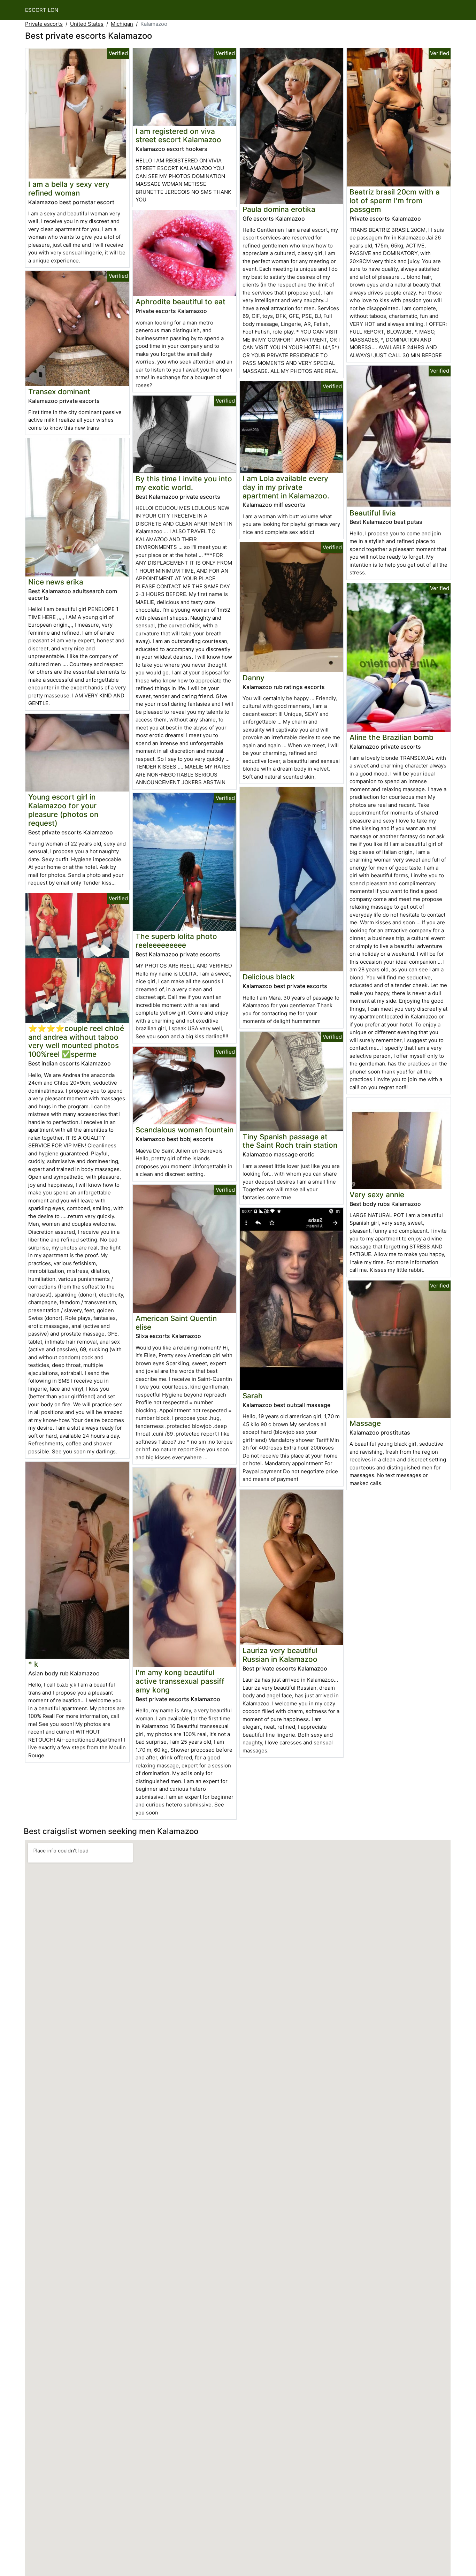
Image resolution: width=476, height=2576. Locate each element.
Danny (254, 678)
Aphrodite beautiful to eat (181, 302)
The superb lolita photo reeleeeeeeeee (176, 941)
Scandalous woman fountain (185, 1130)
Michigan (122, 24)
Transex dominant (59, 392)
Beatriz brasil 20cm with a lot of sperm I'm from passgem (395, 201)
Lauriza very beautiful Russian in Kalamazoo (280, 1655)
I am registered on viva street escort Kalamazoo (178, 136)
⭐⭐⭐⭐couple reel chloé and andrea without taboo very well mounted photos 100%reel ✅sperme (76, 1041)
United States (87, 24)
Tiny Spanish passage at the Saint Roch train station (290, 1141)
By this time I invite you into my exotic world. (184, 483)
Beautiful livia (373, 513)
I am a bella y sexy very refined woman (69, 189)
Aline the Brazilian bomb (391, 737)
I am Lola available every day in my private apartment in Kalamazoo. (286, 487)
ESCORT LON (42, 10)
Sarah (253, 1396)
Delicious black (269, 977)
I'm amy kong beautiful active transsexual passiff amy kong (180, 1681)
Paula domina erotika (279, 209)
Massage (365, 1423)
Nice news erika (56, 582)
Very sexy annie (377, 1195)
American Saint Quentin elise (176, 1323)
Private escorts (44, 24)
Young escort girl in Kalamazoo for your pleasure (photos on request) (63, 810)
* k (33, 1664)
